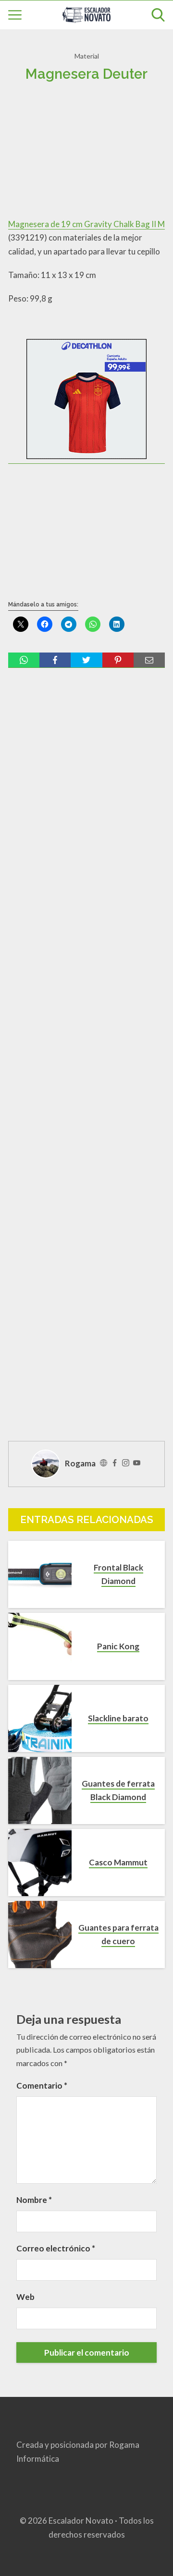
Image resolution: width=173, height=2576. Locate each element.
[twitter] (86, 660)
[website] (104, 1463)
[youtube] (137, 1463)
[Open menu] (15, 15)
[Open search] (158, 15)
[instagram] (126, 1463)
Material (87, 56)
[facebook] (55, 660)
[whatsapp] (24, 660)
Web (25, 2297)
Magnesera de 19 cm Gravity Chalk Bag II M (86, 224)
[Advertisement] (86, 154)
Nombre (34, 2200)
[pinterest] (118, 660)
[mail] (149, 660)
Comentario (42, 2086)
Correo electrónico (56, 2248)
